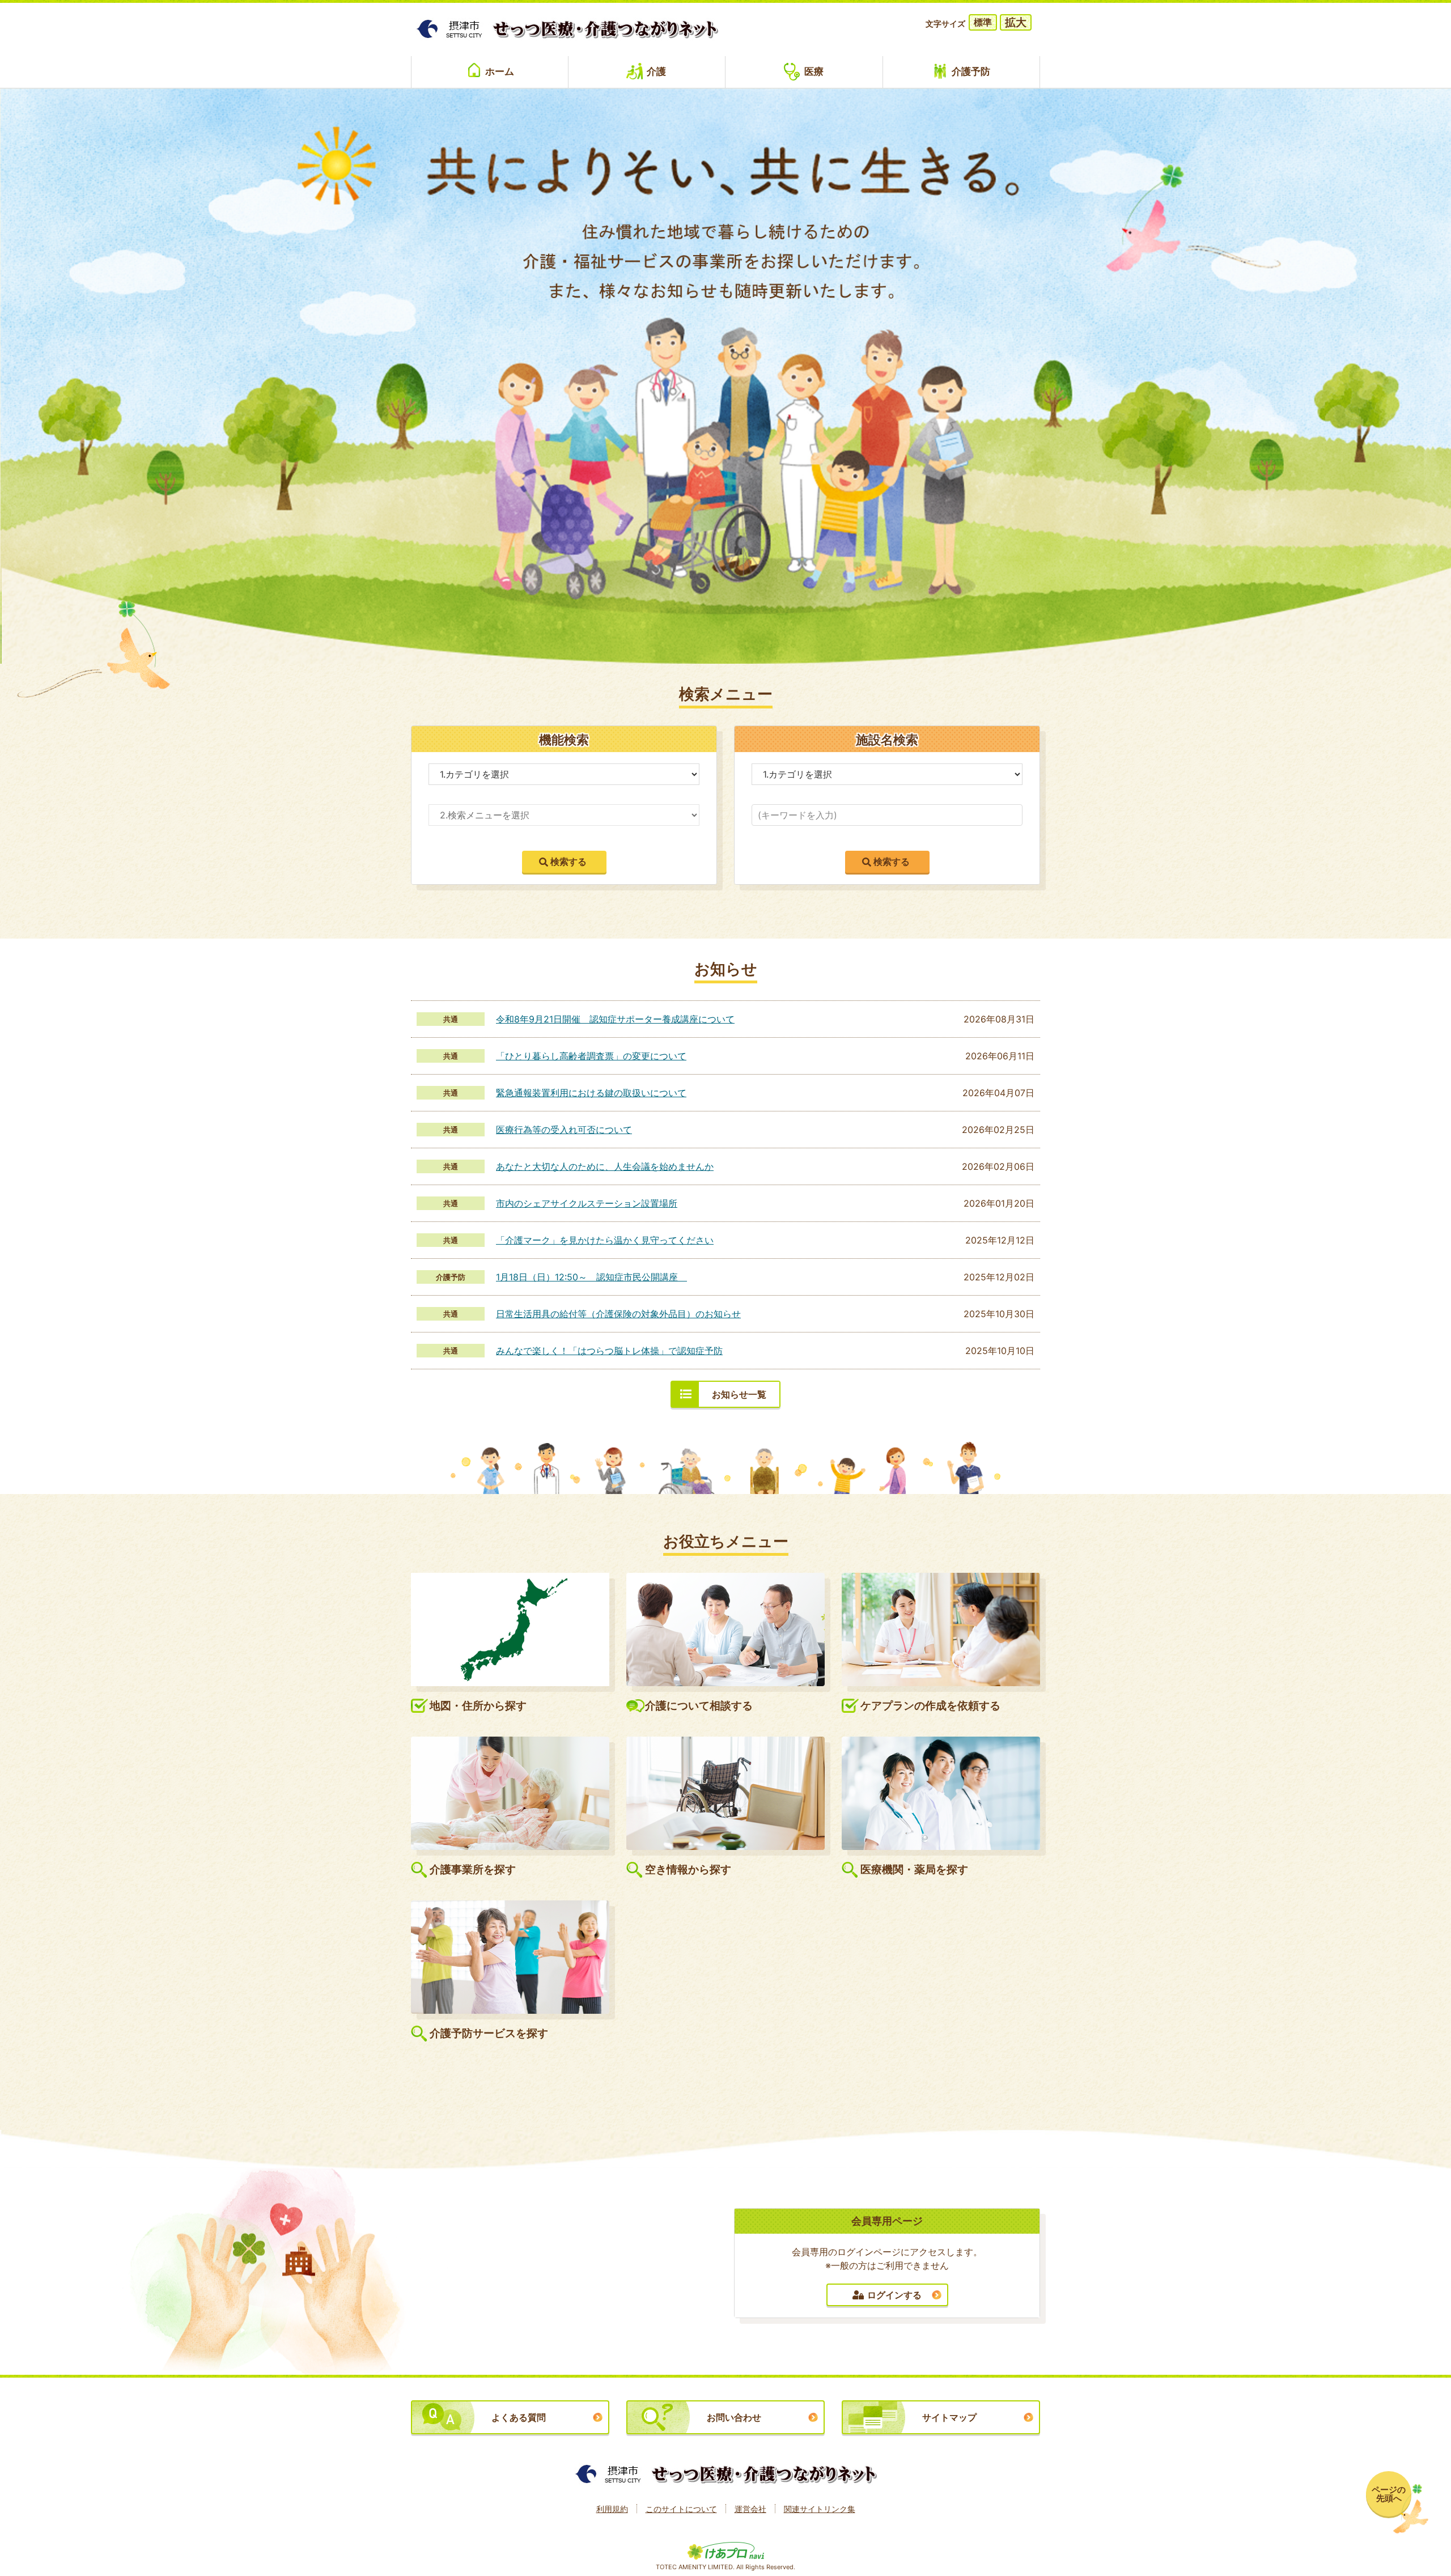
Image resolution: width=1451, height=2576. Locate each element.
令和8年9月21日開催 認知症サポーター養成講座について (615, 1019)
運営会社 (750, 2509)
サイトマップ (949, 2417)
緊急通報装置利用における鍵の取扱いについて (591, 1093)
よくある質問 (519, 2417)
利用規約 (612, 2509)
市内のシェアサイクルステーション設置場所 (587, 1203)
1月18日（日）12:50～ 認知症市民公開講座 (591, 1277)
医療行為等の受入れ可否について (564, 1130)
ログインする (894, 2295)
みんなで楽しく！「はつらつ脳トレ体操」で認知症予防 (609, 1351)
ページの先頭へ (1389, 2494)
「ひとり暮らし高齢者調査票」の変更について (591, 1056)
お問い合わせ (734, 2417)
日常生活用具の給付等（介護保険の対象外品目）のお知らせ (618, 1314)
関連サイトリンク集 (820, 2509)
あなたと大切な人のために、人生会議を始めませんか (605, 1166)
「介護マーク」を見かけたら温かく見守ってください (605, 1240)
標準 (983, 22)
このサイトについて (681, 2509)
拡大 (1016, 22)
